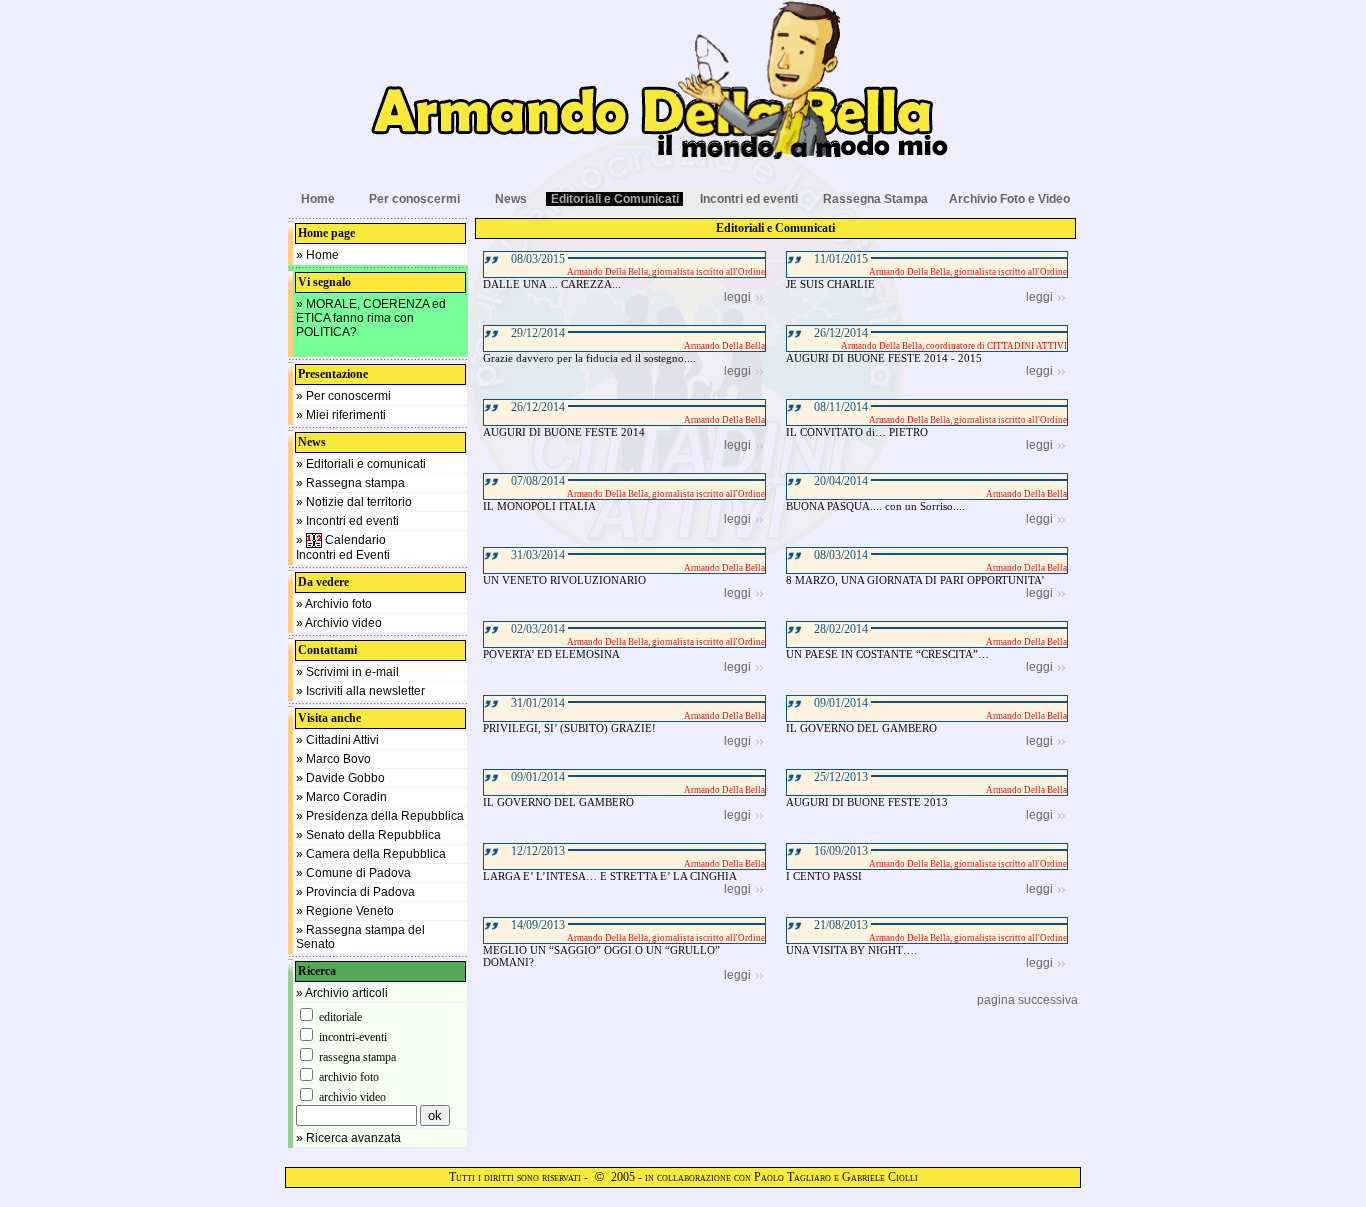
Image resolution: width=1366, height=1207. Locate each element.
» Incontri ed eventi (347, 521)
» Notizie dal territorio (354, 502)
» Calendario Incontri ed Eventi (343, 547)
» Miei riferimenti (341, 415)
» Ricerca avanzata (348, 1138)
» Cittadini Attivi (337, 740)
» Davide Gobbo (340, 778)
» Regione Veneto (345, 911)
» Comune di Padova (353, 873)
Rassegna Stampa (875, 199)
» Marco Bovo (333, 759)
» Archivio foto (334, 604)
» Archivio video (339, 623)
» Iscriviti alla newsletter (360, 691)
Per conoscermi (414, 199)
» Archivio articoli (342, 993)
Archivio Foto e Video (1009, 199)
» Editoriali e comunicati (361, 464)
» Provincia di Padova (355, 892)
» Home (317, 255)
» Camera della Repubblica (371, 854)
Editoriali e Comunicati (615, 199)
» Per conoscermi (343, 396)
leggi (737, 297)
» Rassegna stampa (350, 483)
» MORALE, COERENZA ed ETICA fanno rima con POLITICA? (371, 318)
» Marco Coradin (341, 797)
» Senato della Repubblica (368, 835)
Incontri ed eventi (749, 199)
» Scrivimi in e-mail (347, 672)
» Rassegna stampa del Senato (360, 937)
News (511, 199)
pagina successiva (1027, 1000)
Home (318, 199)
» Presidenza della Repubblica (380, 816)
